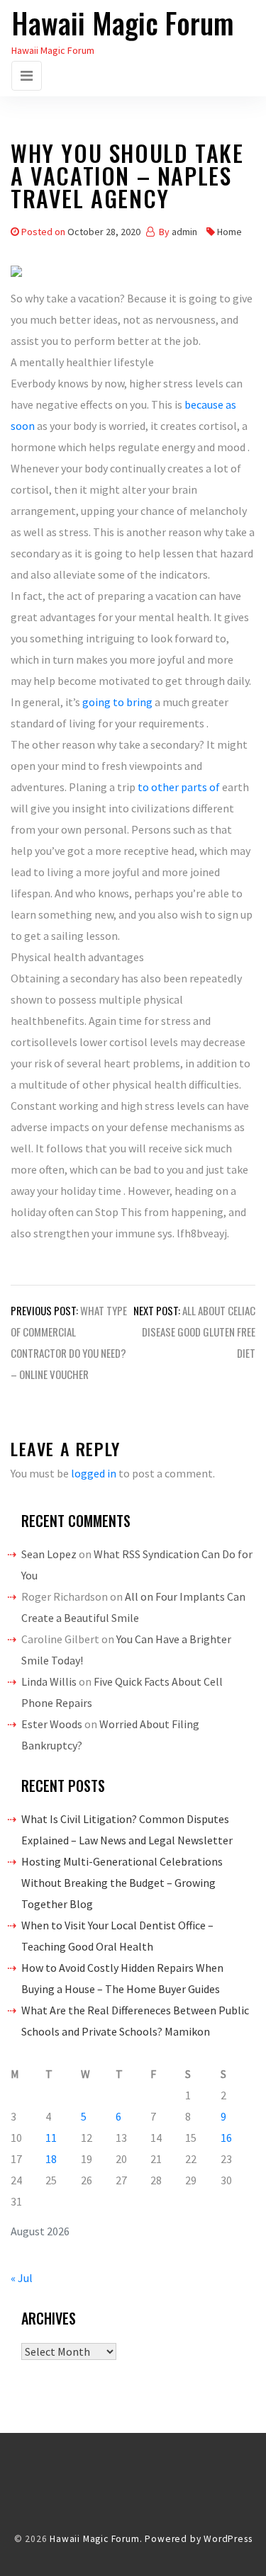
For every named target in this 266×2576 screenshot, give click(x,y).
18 (51, 2159)
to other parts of (180, 787)
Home (229, 232)
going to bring (117, 702)
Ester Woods (52, 1724)
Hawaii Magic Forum (123, 23)
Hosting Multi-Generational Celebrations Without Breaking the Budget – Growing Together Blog (122, 1883)
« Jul (22, 2278)
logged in (94, 1473)
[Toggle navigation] (27, 76)
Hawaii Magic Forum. (96, 2539)
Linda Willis (49, 1681)
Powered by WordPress (198, 2539)
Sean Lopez (49, 1554)
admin (184, 232)
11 (51, 2138)
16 (226, 2138)
